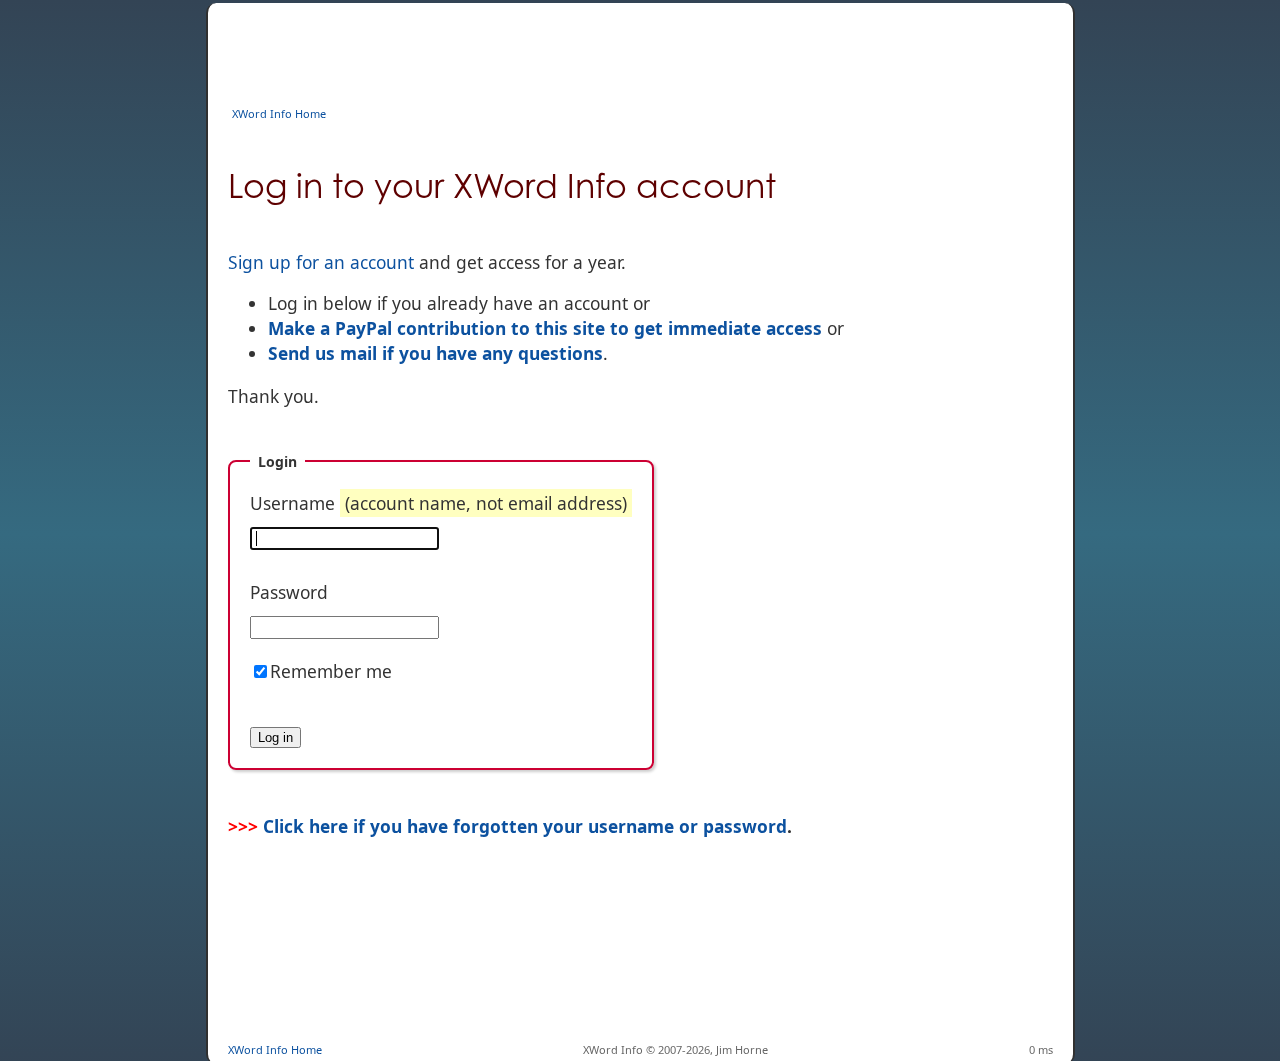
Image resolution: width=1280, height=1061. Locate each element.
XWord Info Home (279, 113)
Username (438, 503)
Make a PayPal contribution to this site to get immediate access (545, 328)
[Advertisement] (592, 48)
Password (289, 592)
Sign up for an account (321, 262)
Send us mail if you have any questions (435, 353)
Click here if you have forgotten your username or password (525, 826)
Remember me (331, 671)
